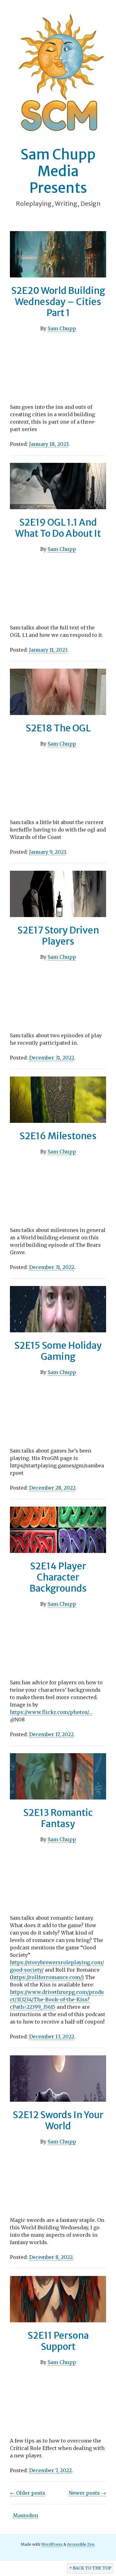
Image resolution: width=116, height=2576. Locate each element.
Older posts (28, 2493)
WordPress (52, 2544)
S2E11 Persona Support (58, 2341)
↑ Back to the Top (90, 2568)
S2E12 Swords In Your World (58, 2120)
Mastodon (26, 2515)
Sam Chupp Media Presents (58, 171)
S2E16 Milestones (58, 1136)
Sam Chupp (62, 328)
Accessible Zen (81, 2544)
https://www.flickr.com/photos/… (51, 1712)
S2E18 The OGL (58, 728)
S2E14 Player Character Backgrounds (58, 1577)
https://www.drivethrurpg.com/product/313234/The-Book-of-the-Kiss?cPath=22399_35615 (57, 1999)
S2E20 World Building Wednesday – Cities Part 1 (58, 302)
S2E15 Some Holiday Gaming (58, 1351)
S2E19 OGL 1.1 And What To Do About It (58, 528)
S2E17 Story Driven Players (58, 936)
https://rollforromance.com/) (48, 1977)
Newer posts (87, 2493)
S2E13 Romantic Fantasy (58, 1818)
